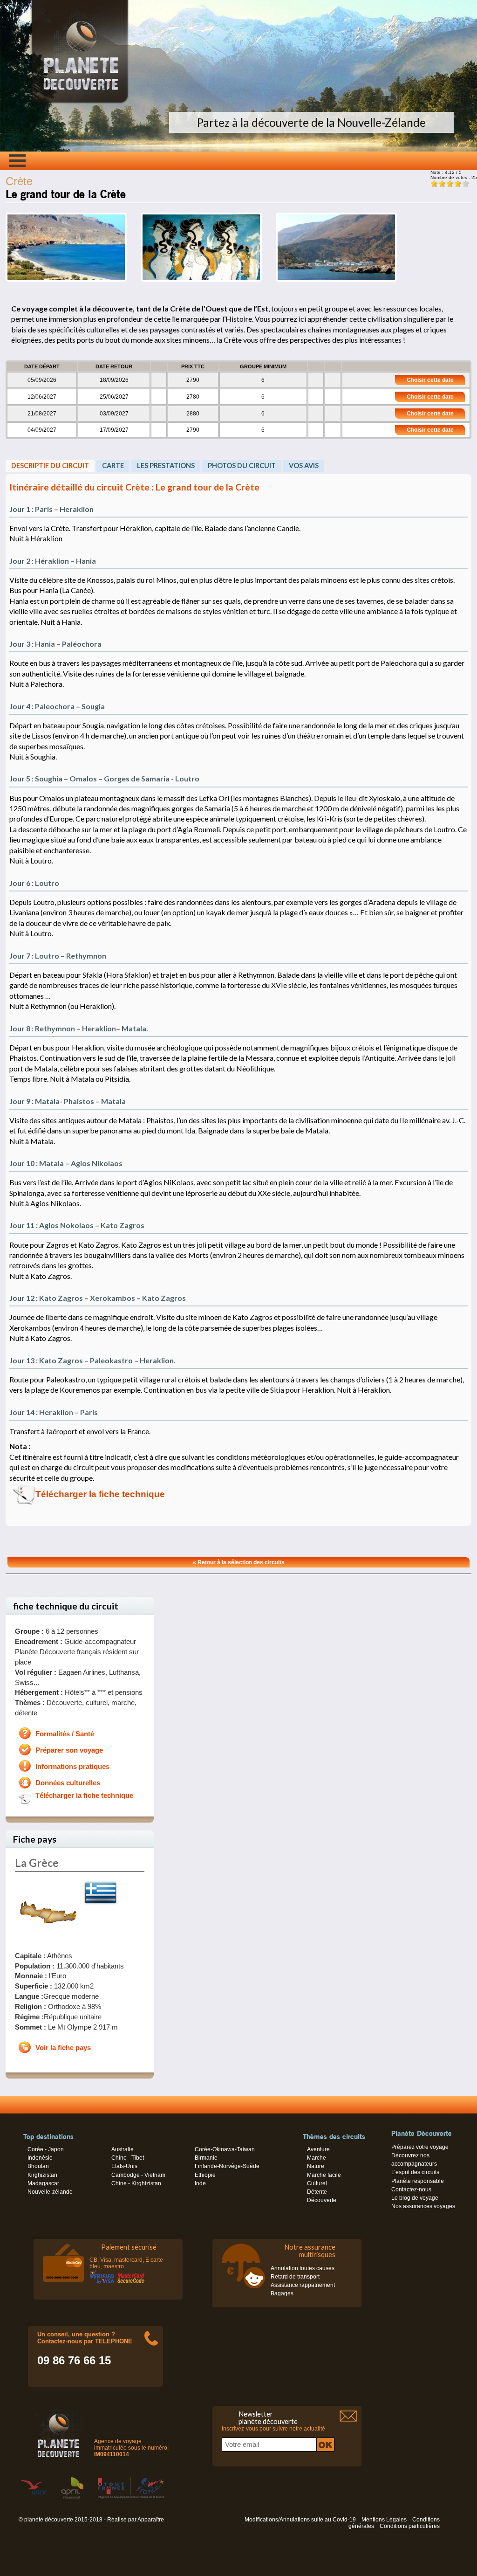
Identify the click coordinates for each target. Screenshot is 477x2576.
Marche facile (324, 2175)
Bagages (282, 2293)
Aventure (318, 2149)
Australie (123, 2149)
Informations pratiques (72, 1767)
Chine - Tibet (128, 2158)
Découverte (322, 2200)
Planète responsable (418, 2181)
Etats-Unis (124, 2166)
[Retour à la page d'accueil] (80, 103)
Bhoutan (38, 2166)
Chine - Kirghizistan (136, 2183)
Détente (317, 2192)
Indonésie (40, 2158)
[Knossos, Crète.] (201, 280)
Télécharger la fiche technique (100, 1494)
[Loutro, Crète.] (336, 280)
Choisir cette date (430, 380)
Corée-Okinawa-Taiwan (225, 2149)
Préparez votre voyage (420, 2147)
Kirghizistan (42, 2175)
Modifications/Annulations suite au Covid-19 (300, 2520)
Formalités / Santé (65, 1734)
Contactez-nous (411, 2189)
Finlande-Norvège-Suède (227, 2166)
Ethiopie (205, 2175)
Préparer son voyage (69, 1750)
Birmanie (206, 2158)
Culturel (317, 2183)
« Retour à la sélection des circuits (239, 1562)
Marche (317, 2158)
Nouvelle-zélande (50, 2192)
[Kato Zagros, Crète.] (66, 280)
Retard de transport (295, 2277)
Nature (316, 2166)
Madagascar (43, 2183)
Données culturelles (68, 1783)
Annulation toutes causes (303, 2268)
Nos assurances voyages (423, 2206)
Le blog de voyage (415, 2198)
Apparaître (151, 2520)
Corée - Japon (46, 2149)
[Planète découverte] (58, 2434)
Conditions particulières (410, 2526)
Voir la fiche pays (63, 2048)
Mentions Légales (384, 2520)
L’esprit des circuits (415, 2172)
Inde (200, 2183)
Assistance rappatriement (303, 2285)
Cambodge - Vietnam (138, 2175)
